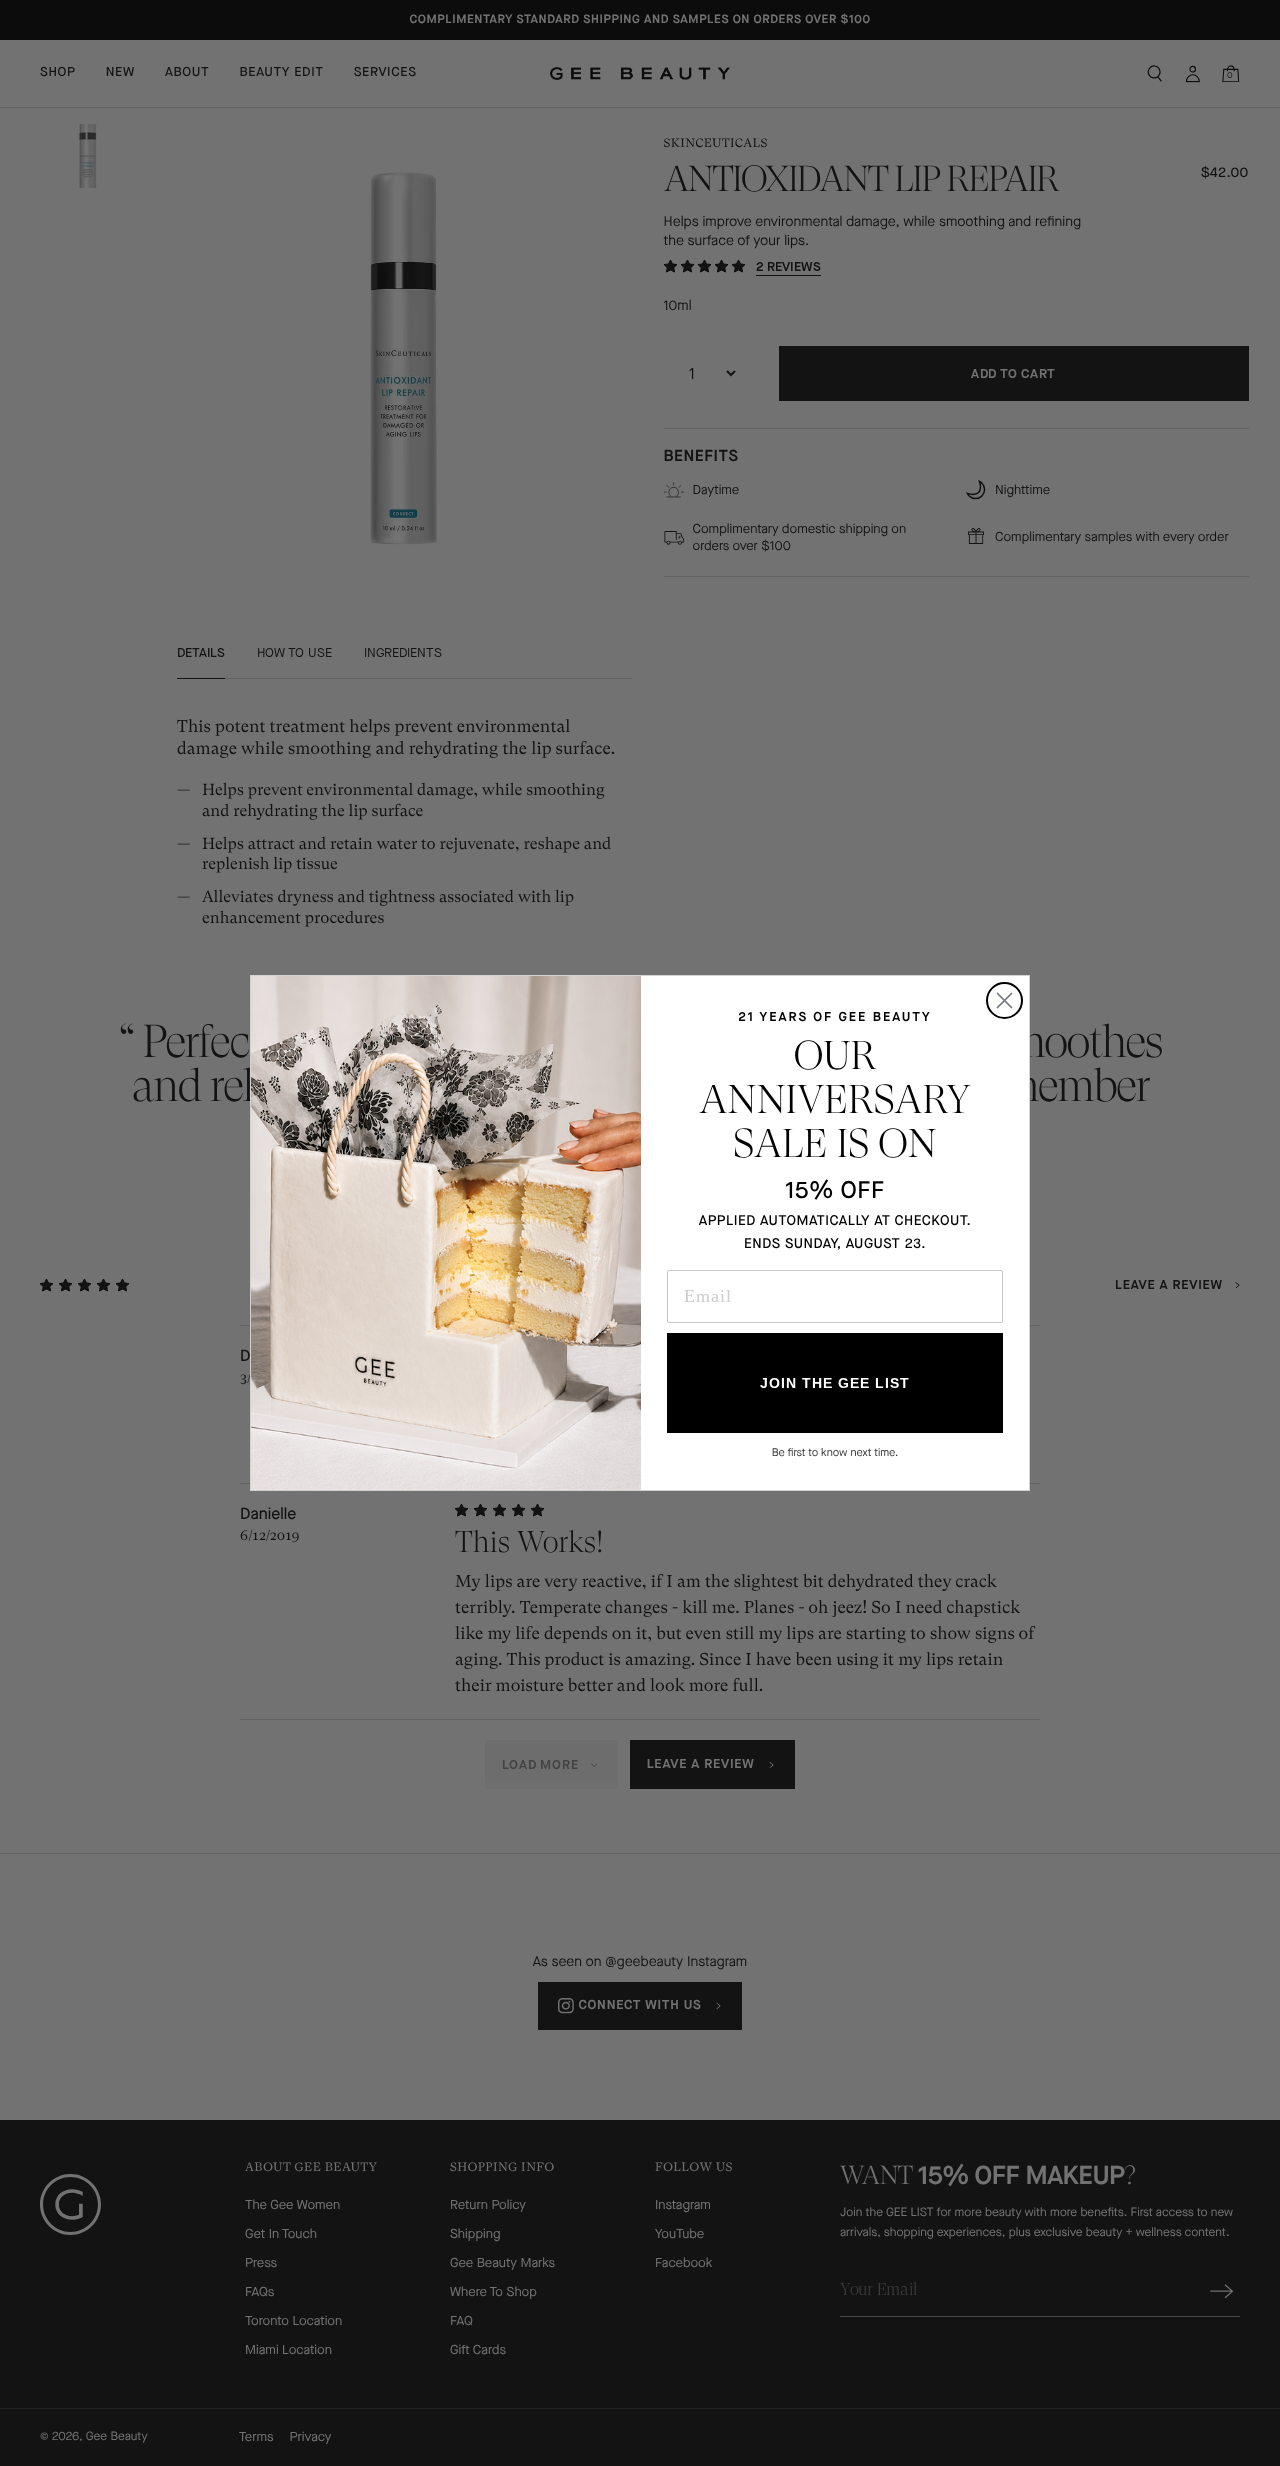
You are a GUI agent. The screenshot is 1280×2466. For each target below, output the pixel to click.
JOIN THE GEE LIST (835, 1383)
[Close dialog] (1004, 1000)
